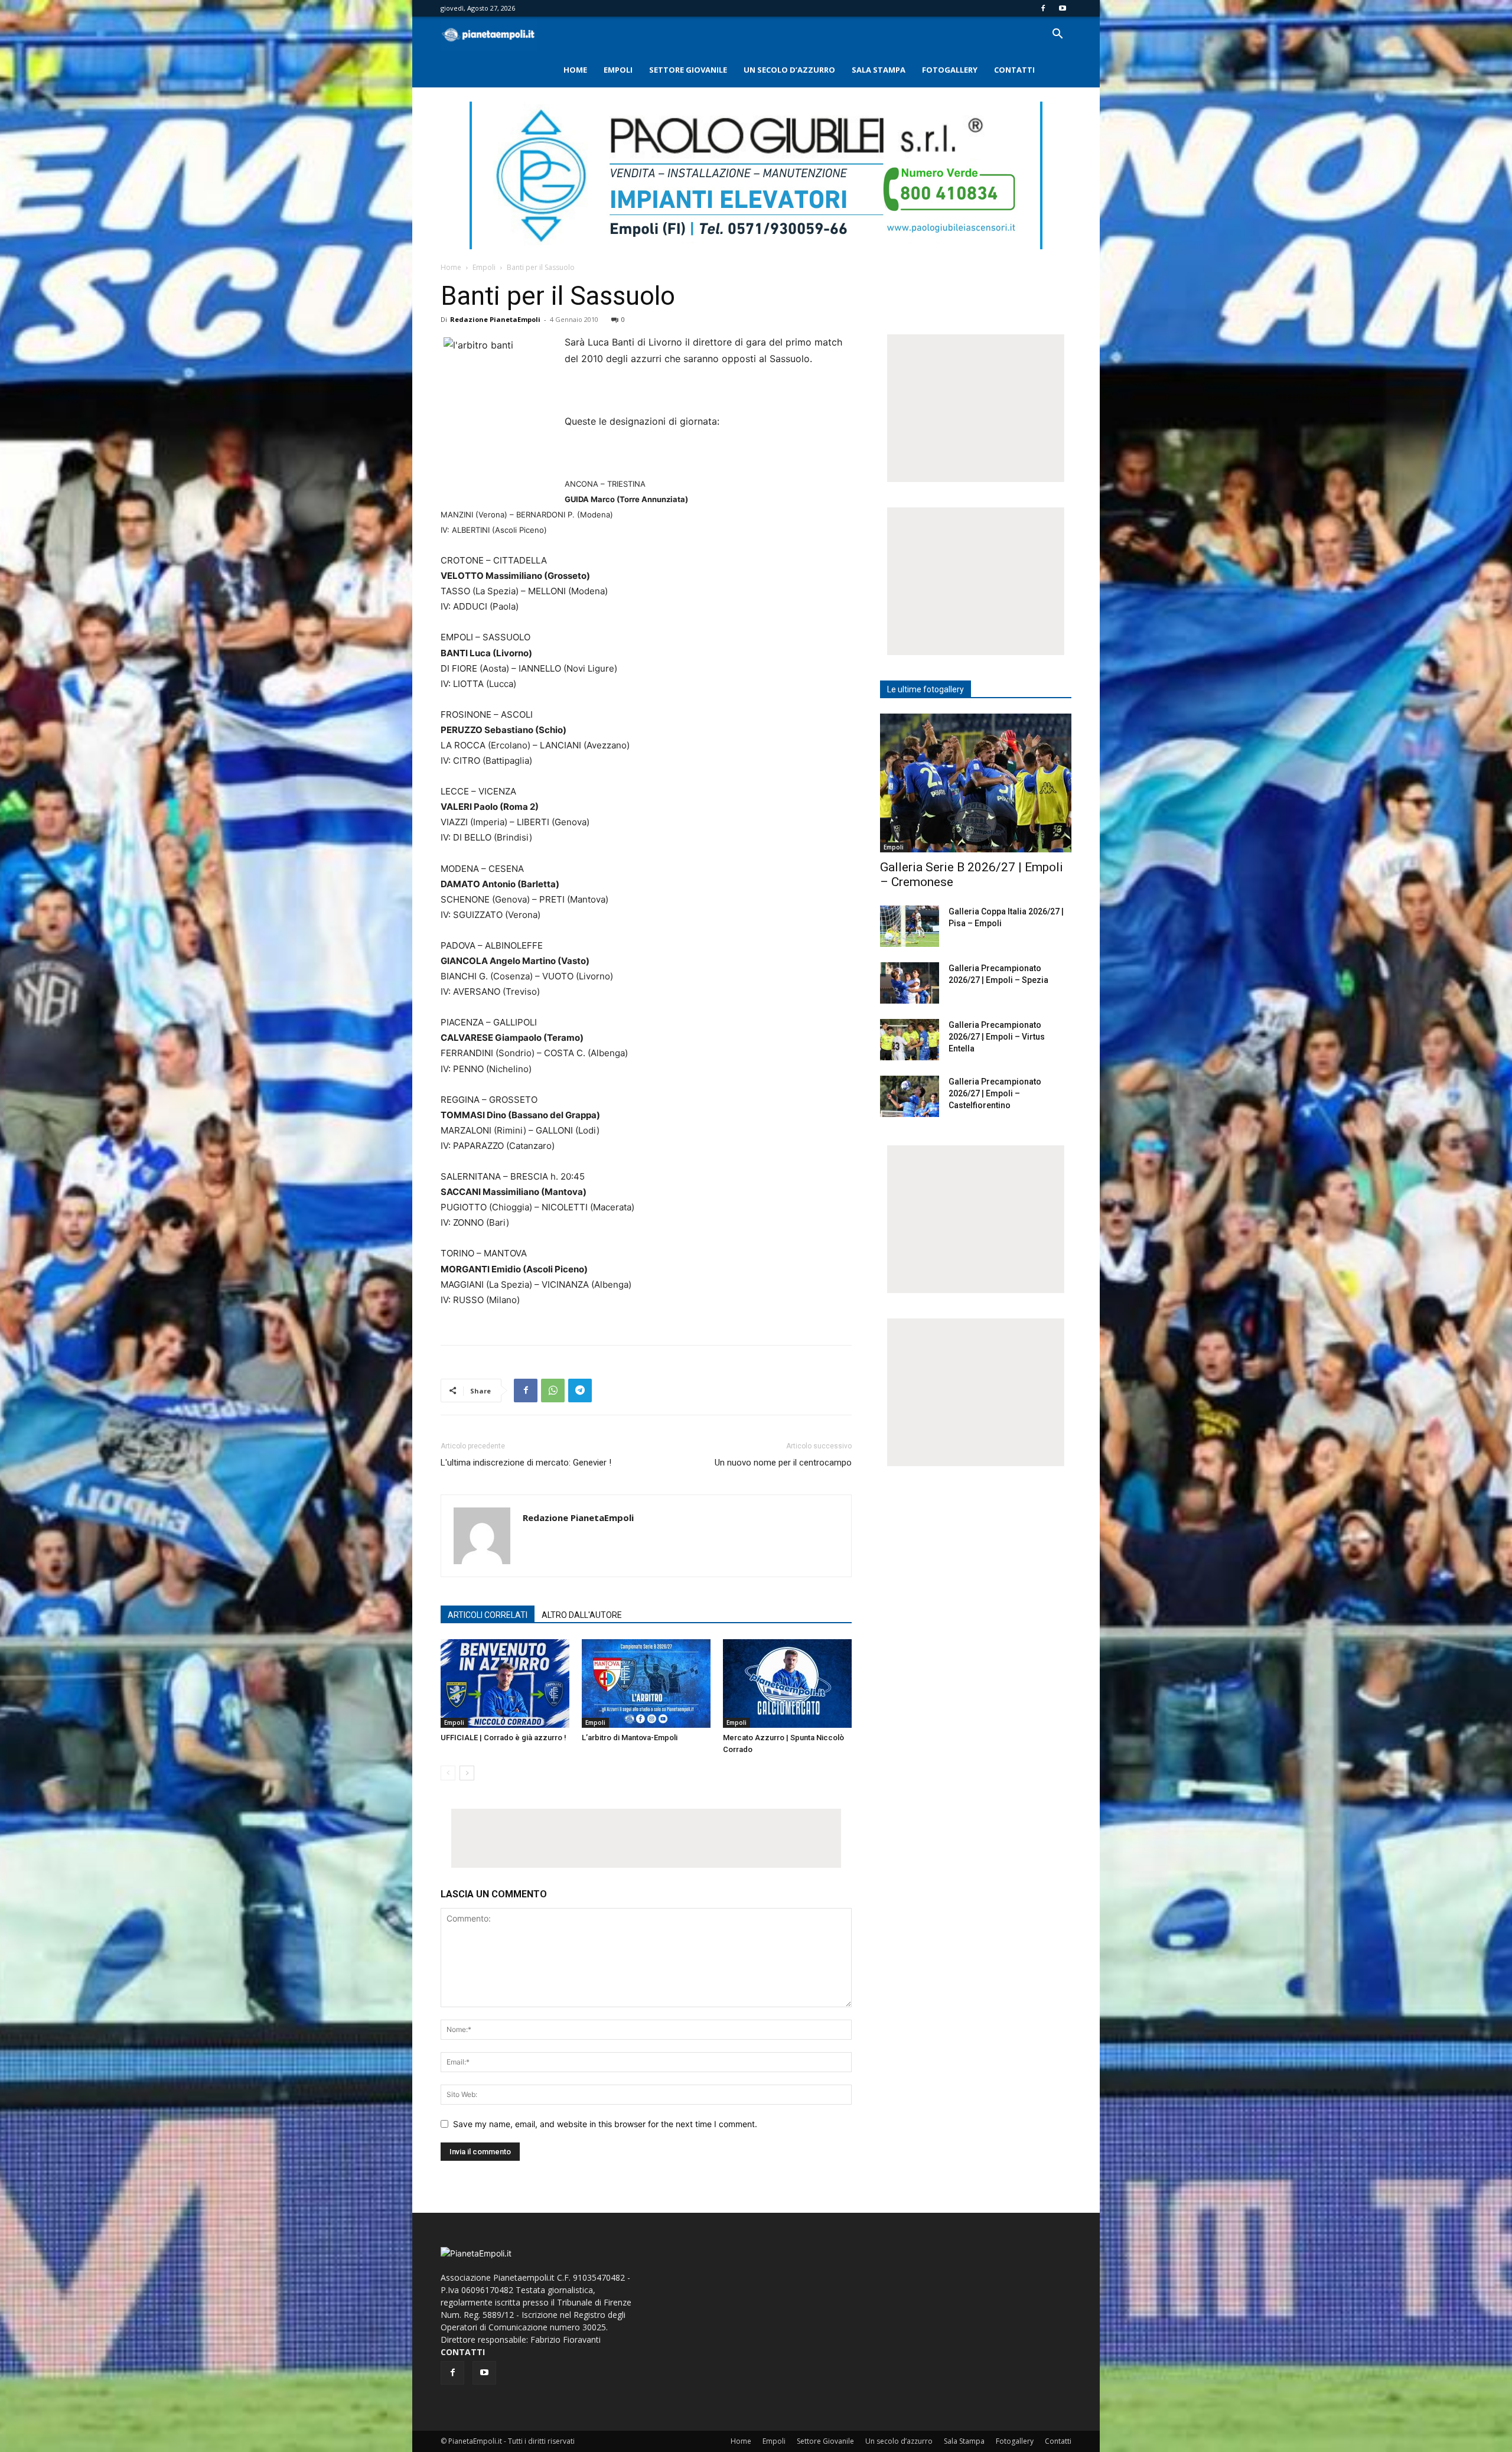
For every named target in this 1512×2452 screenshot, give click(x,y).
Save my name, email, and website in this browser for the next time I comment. (605, 2124)
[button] (1057, 35)
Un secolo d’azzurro (789, 70)
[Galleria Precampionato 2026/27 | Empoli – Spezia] (910, 983)
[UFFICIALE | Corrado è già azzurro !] (505, 1683)
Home (575, 70)
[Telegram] (580, 1391)
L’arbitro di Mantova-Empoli (630, 1738)
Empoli (618, 70)
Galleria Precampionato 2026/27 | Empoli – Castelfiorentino (995, 1093)
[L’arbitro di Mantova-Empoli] (646, 1683)
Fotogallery (950, 70)
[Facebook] (1043, 8)
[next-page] (467, 1773)
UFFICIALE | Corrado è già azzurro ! (504, 1738)
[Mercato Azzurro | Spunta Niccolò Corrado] (787, 1683)
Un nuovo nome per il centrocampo (783, 1463)
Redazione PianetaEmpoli (495, 319)
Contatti (1014, 70)
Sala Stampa (879, 70)
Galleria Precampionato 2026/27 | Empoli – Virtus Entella (997, 1037)
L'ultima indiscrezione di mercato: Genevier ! (526, 1463)
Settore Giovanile (688, 70)
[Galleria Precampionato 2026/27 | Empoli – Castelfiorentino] (910, 1096)
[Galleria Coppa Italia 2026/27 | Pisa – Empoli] (910, 926)
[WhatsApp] (553, 1391)
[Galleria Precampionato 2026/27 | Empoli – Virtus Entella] (910, 1040)
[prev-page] (448, 1773)
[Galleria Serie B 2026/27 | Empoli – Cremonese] (976, 783)
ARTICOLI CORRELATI (488, 1615)
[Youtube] (1063, 8)
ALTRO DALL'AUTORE (582, 1615)
